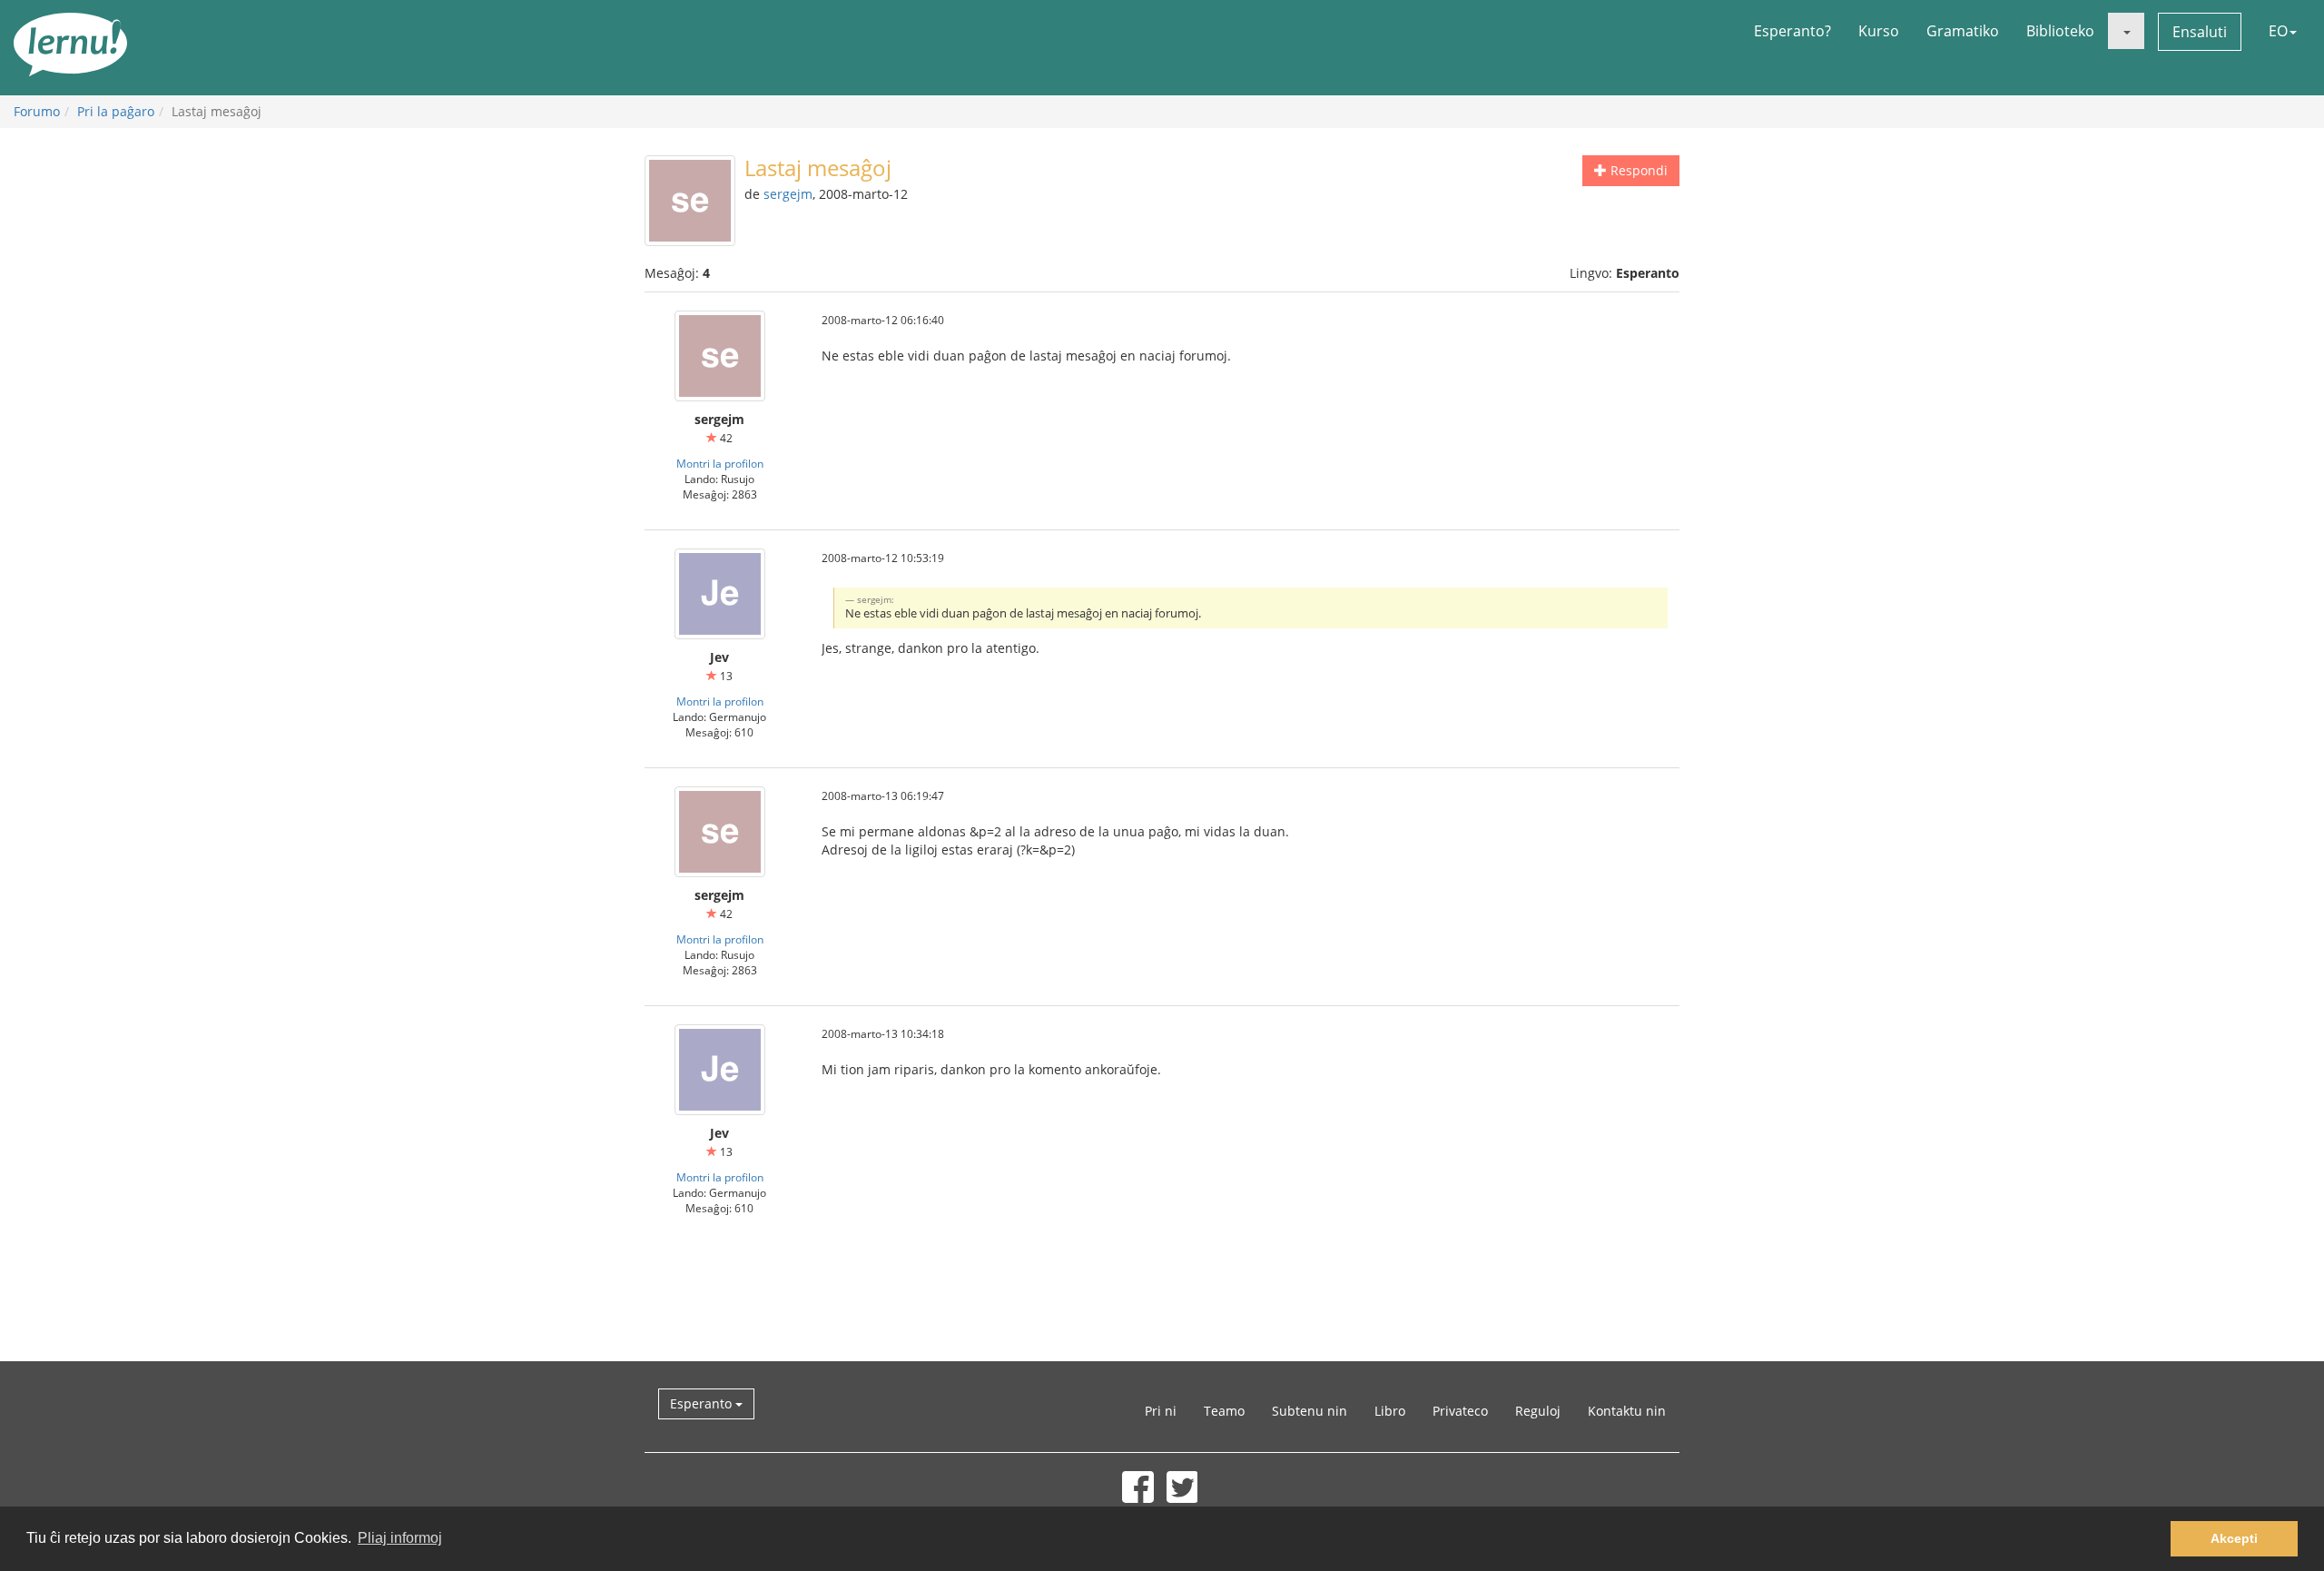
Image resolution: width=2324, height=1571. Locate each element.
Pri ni (1161, 1411)
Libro (1390, 1411)
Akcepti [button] (2234, 1538)
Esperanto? (1792, 31)
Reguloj (1538, 1411)
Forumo (37, 111)
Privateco (1460, 1411)
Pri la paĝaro (116, 111)
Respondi (1637, 170)
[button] (2126, 31)
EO (2278, 31)
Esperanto (703, 1403)
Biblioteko (2060, 31)
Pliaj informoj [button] (400, 1538)
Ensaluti (2200, 32)
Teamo (1224, 1411)
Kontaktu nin (1627, 1411)
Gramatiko (1963, 31)
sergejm (788, 194)
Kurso (1879, 31)
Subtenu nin (1310, 1411)
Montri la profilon (720, 463)
